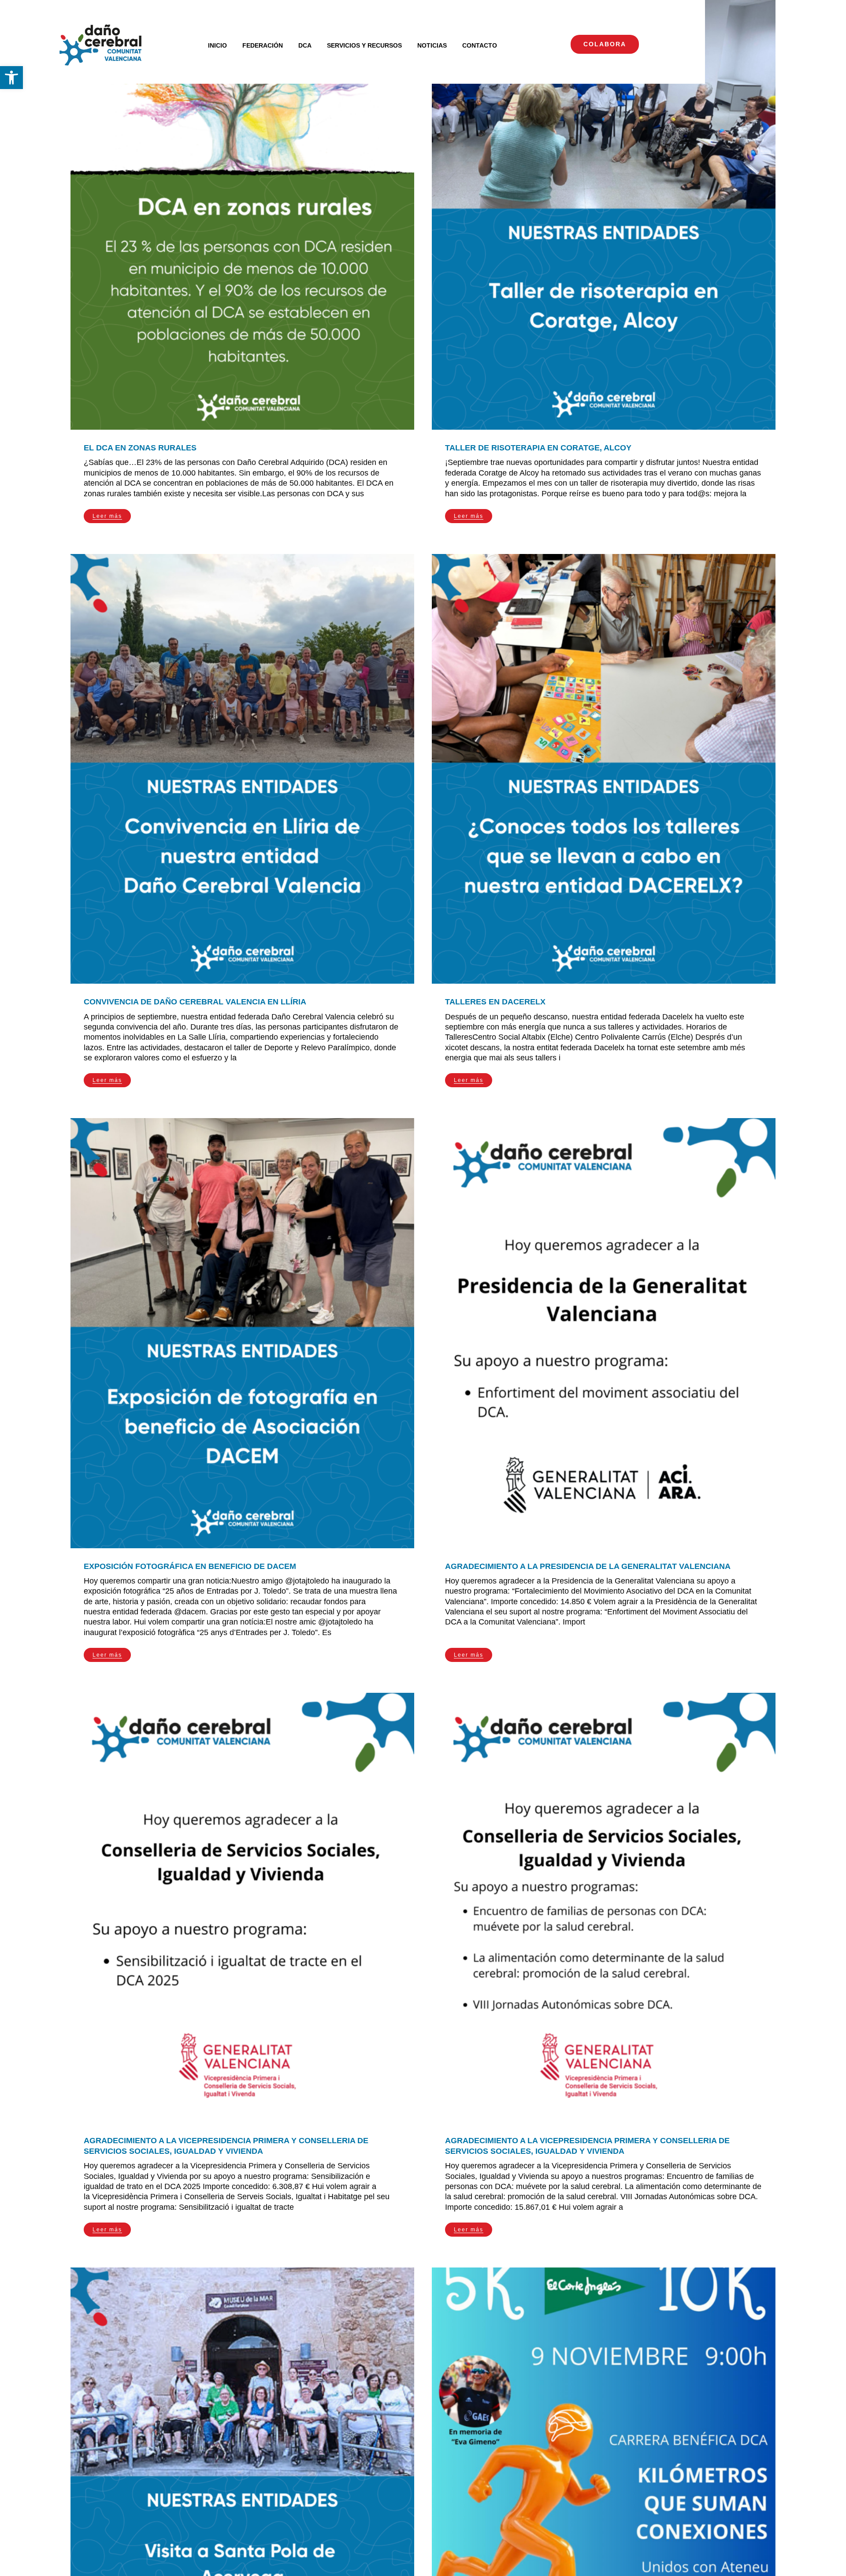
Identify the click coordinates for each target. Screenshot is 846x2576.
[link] (11, 78)
